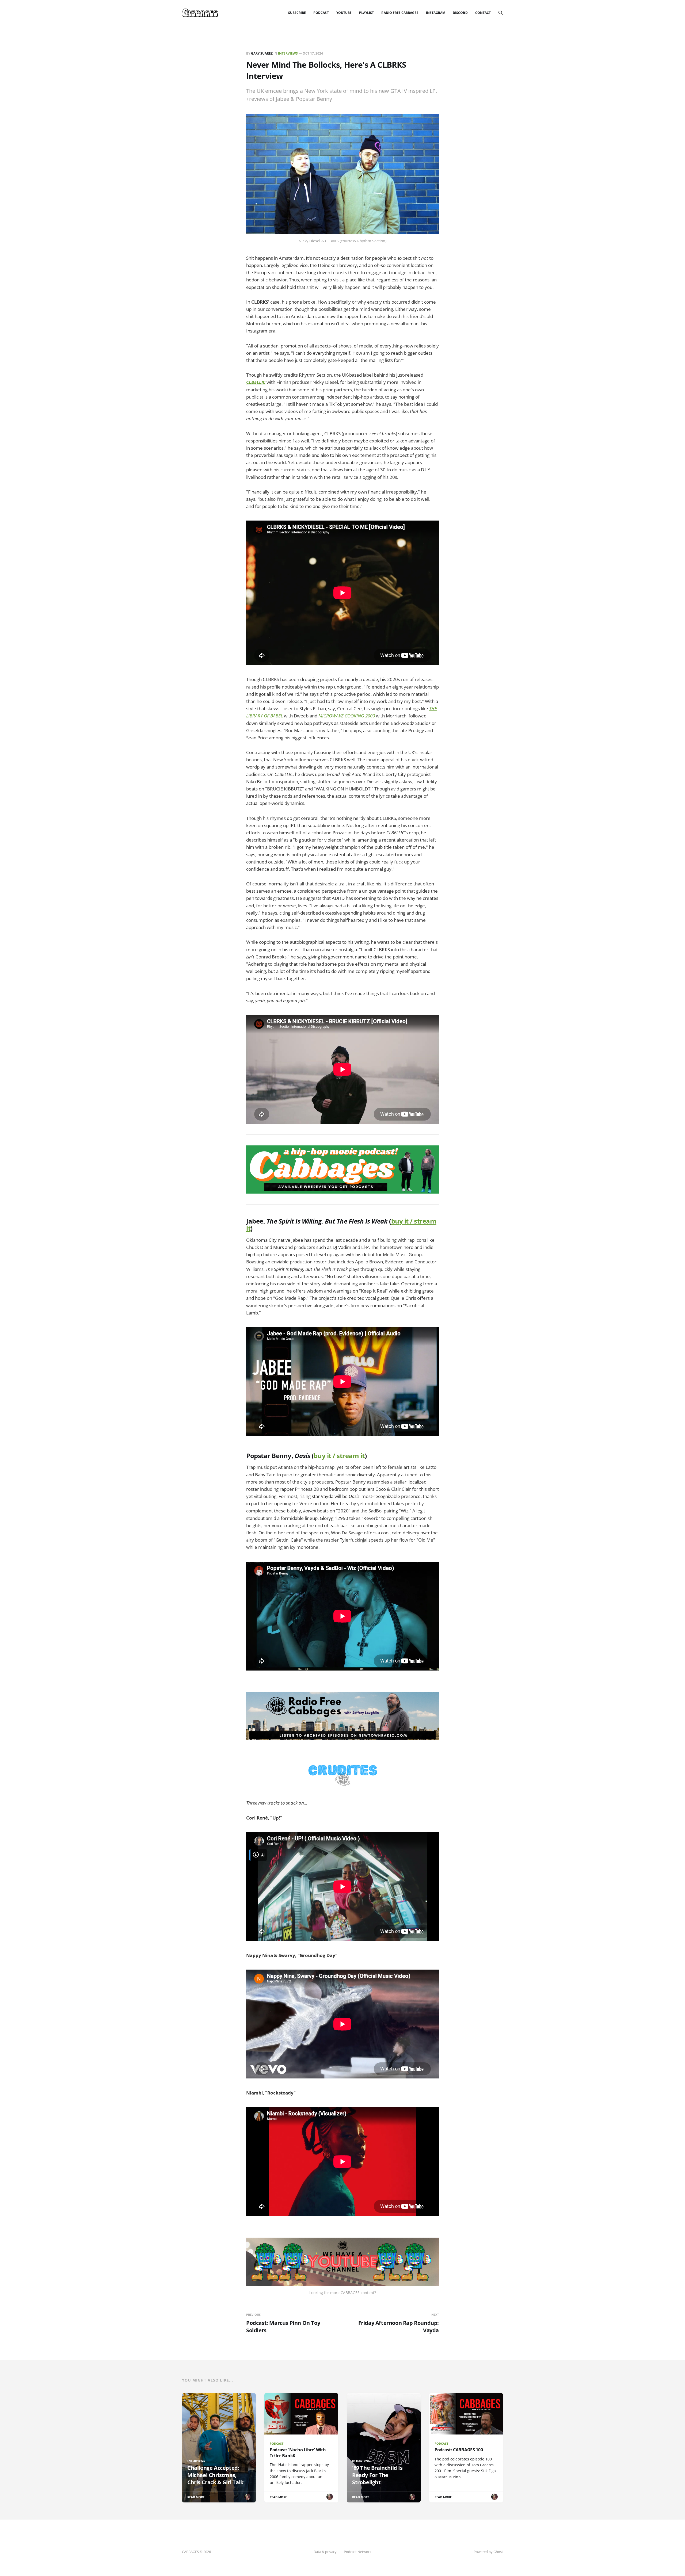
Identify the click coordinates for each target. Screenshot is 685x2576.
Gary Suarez (262, 53)
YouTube (344, 13)
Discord (460, 13)
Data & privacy (325, 2552)
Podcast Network (358, 2552)
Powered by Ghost (488, 2552)
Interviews (288, 53)
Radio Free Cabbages (400, 13)
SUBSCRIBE (297, 13)
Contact (483, 13)
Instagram (436, 13)
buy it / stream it (339, 1456)
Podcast (321, 13)
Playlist (366, 13)
